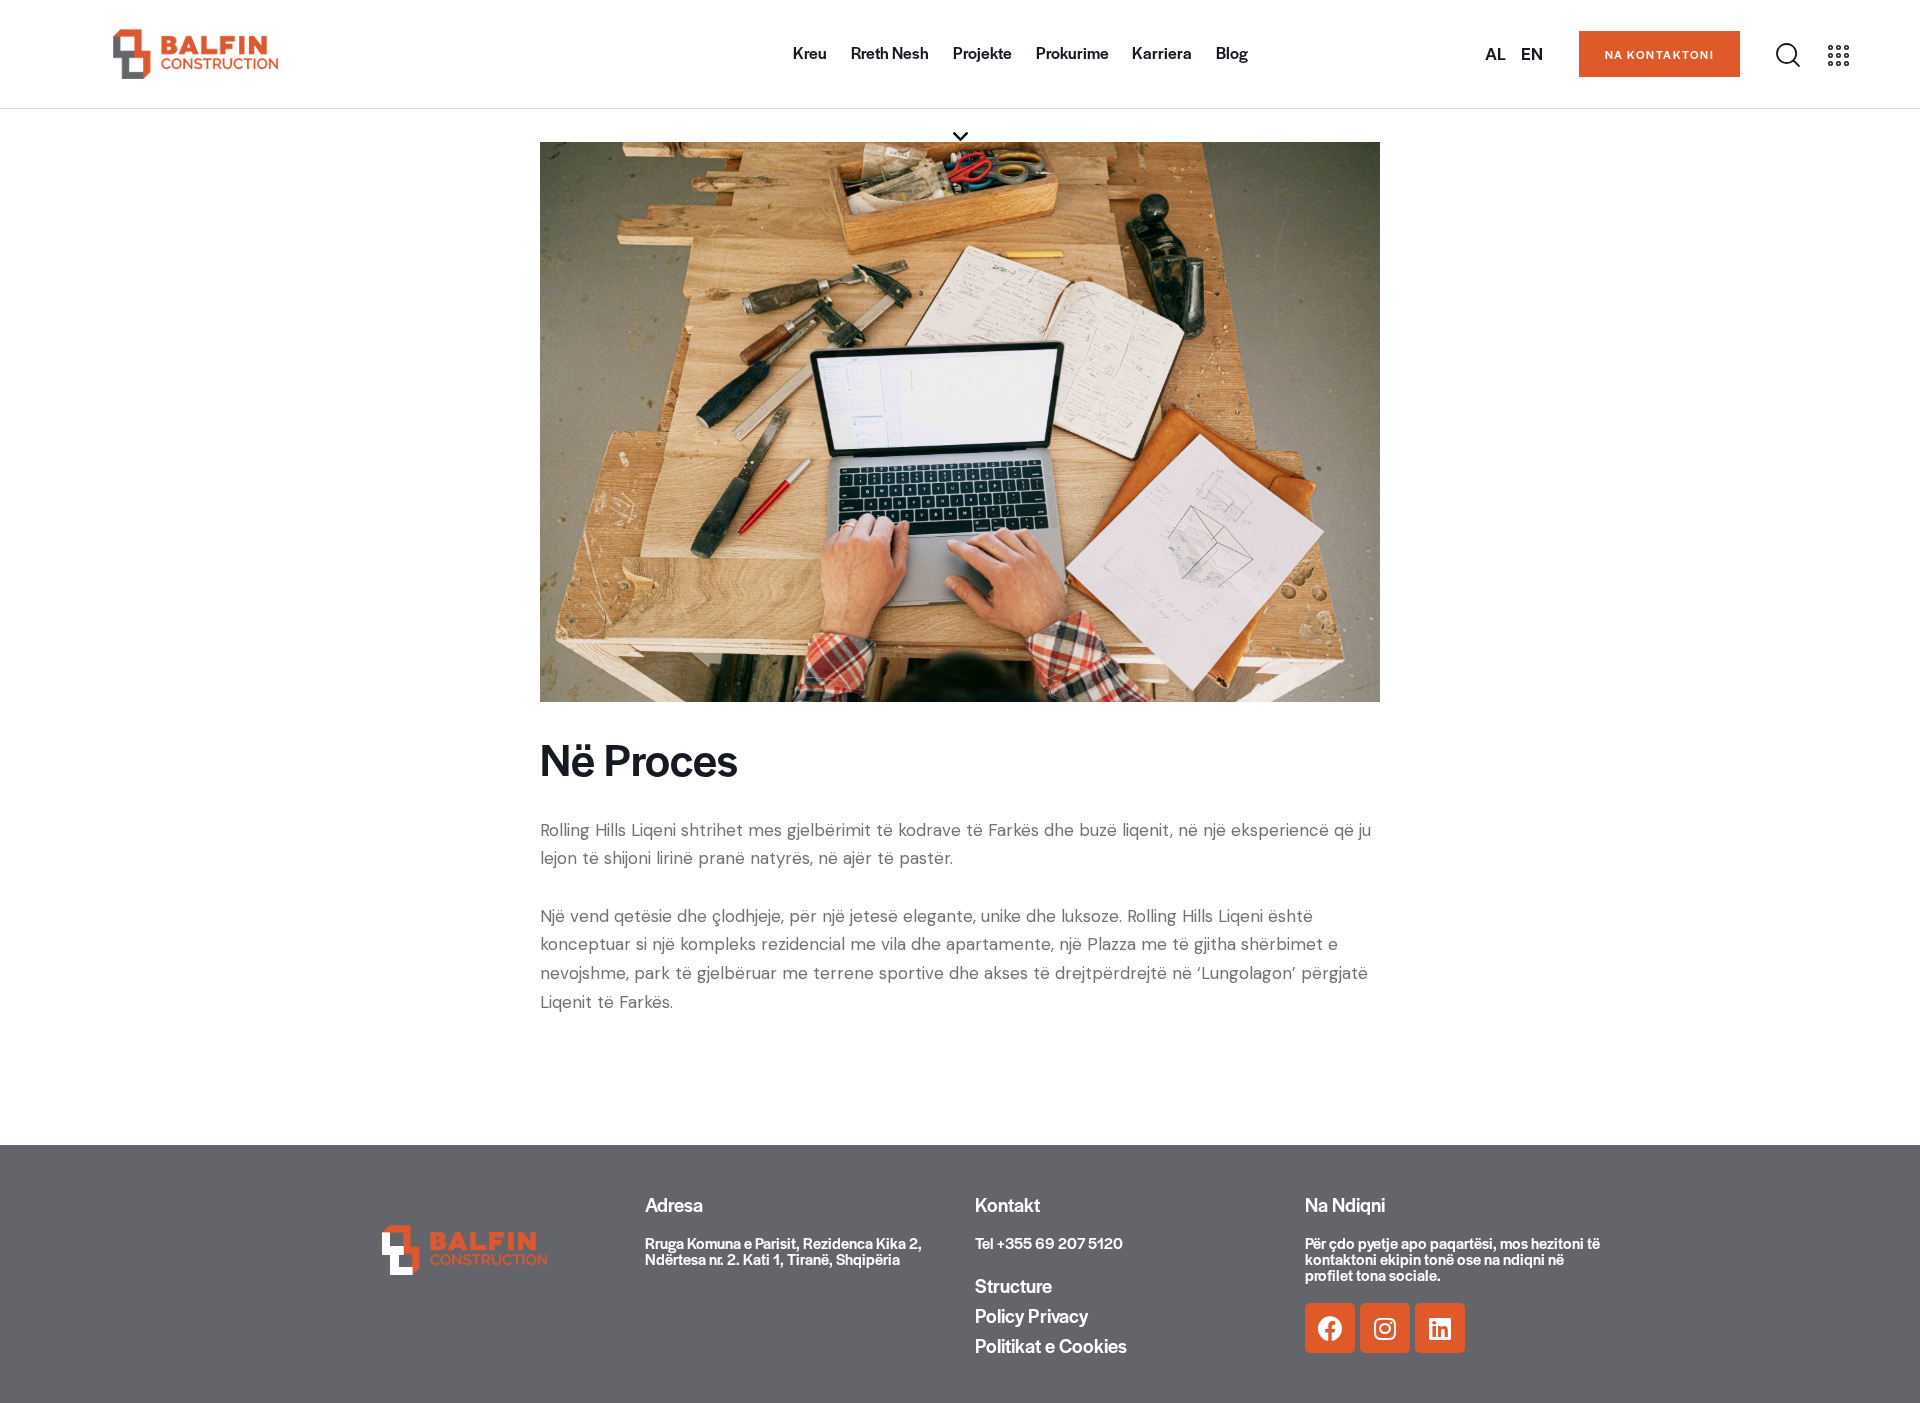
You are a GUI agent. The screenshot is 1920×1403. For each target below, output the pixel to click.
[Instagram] (1385, 1328)
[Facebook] (1330, 1328)
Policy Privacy (1031, 1316)
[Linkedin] (1440, 1328)
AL (1495, 54)
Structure (1013, 1286)
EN (1532, 54)
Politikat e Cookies (1051, 1346)
